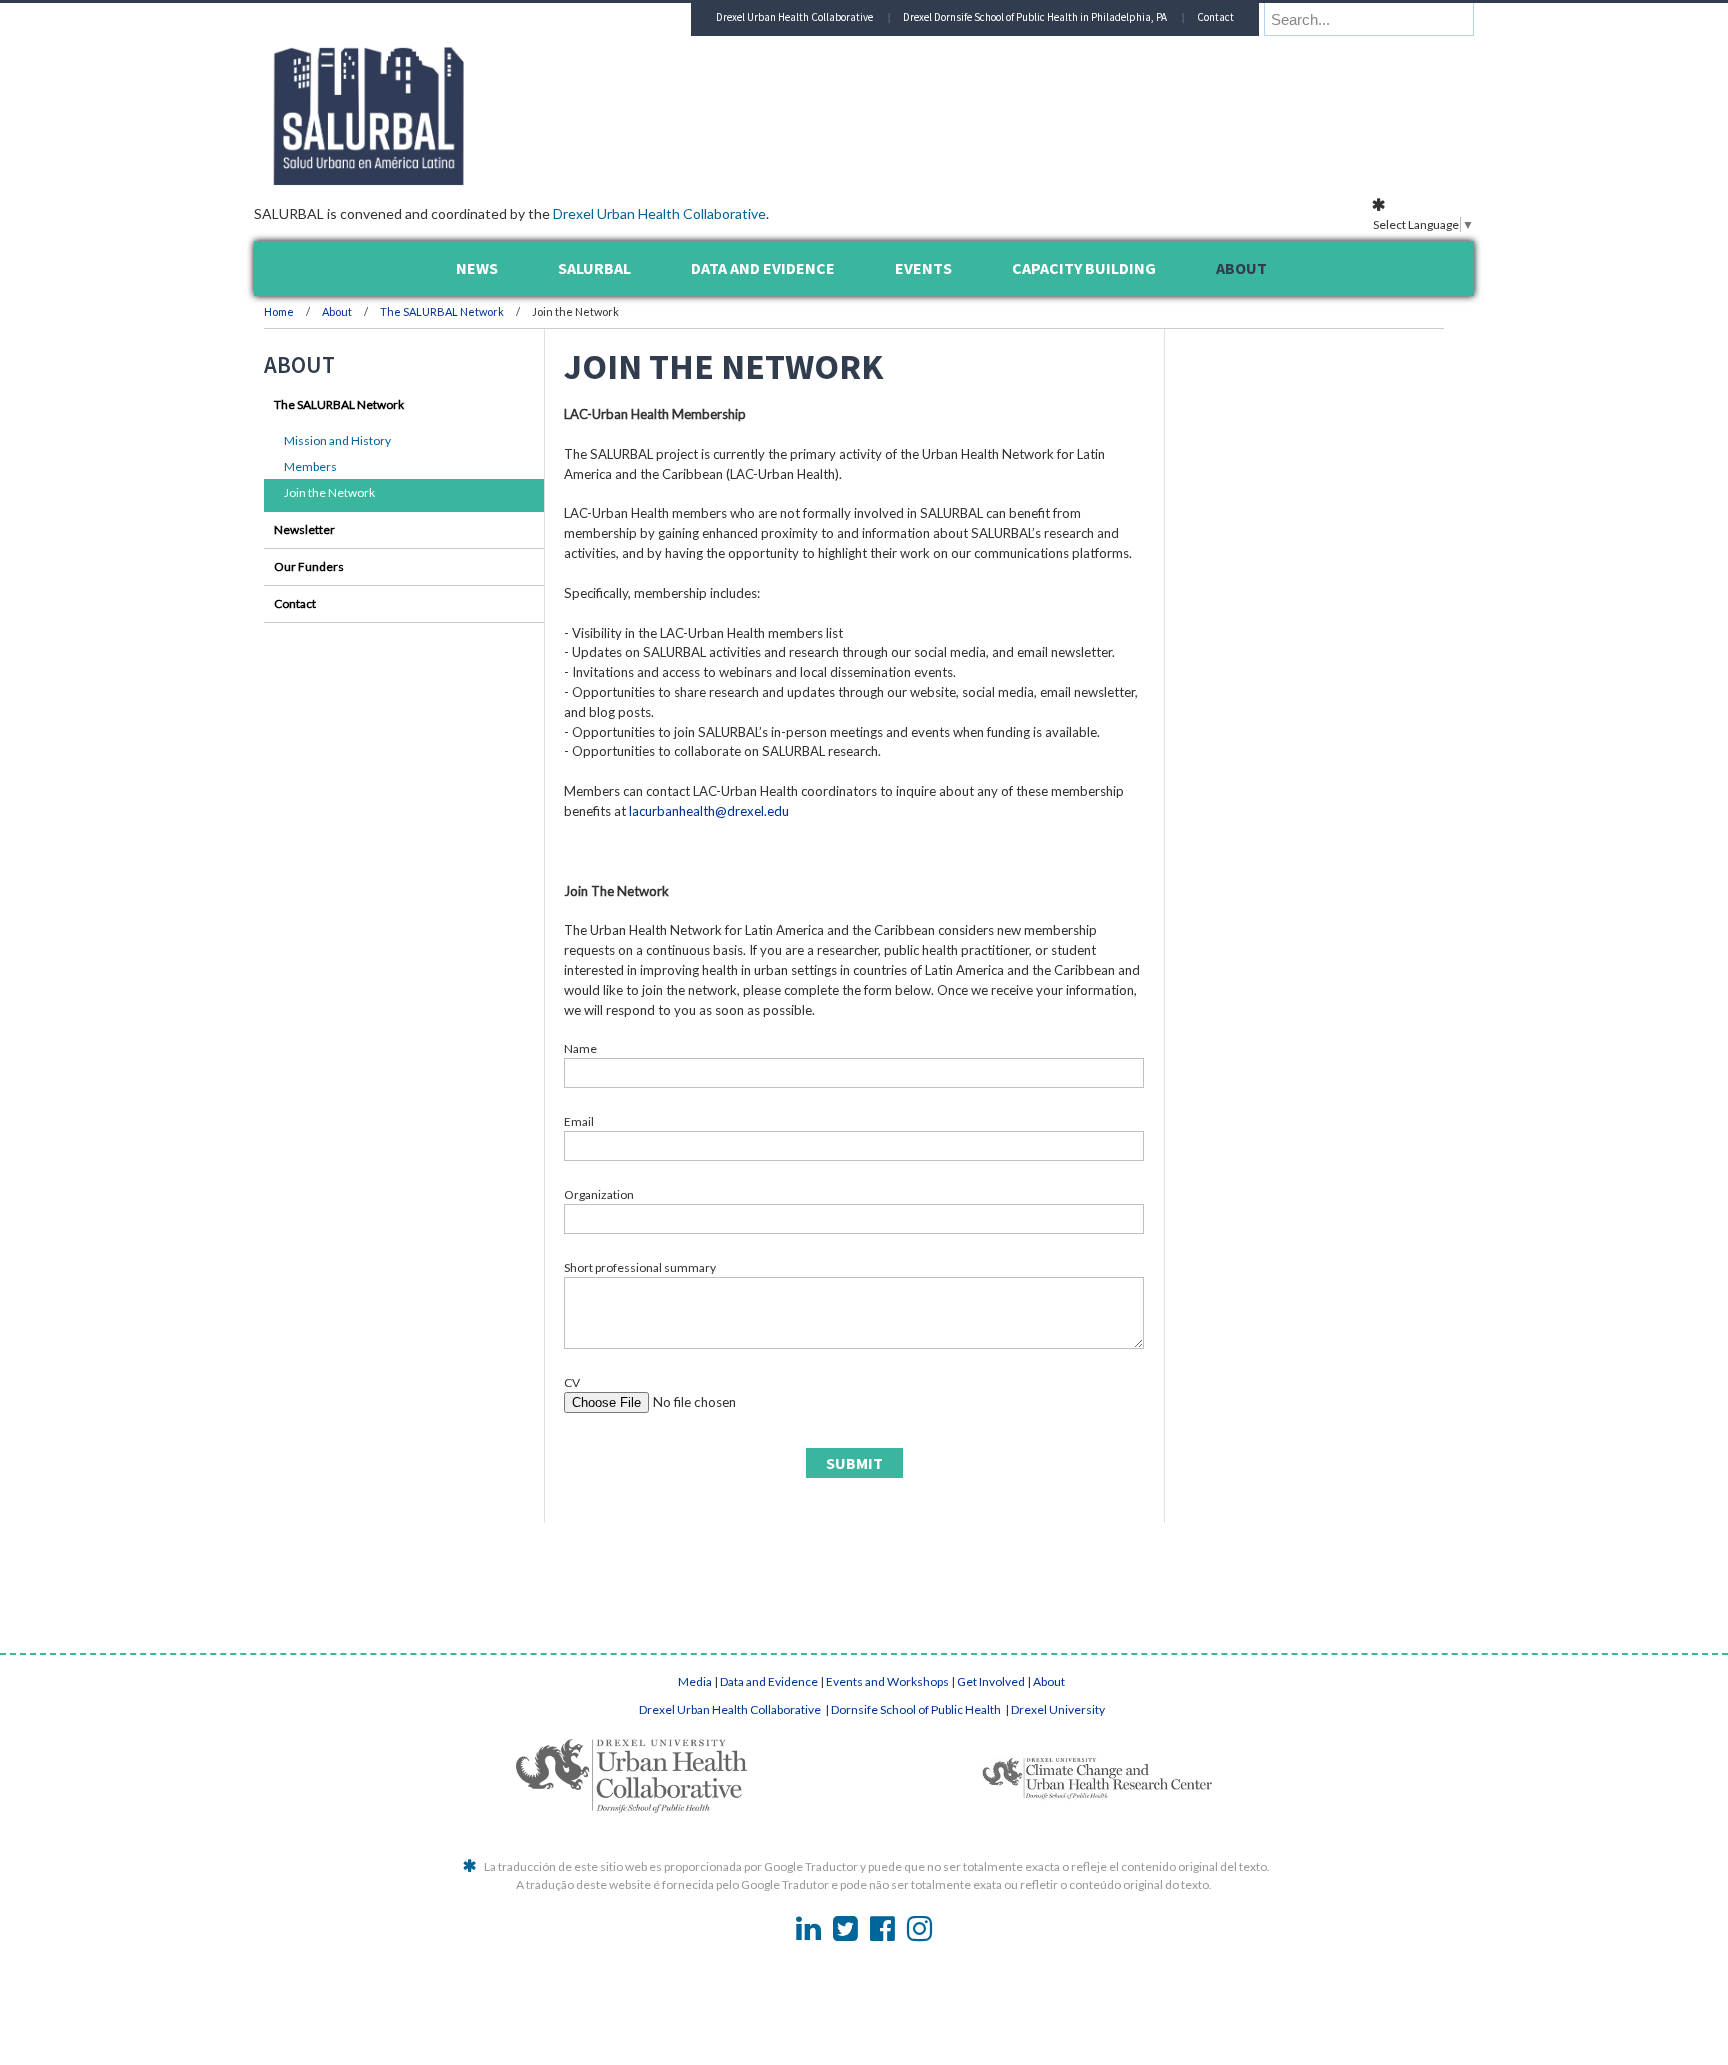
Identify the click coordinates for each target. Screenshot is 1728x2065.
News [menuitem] (477, 268)
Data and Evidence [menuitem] (763, 268)
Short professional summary (640, 1267)
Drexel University (1058, 1709)
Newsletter (304, 529)
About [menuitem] (1241, 268)
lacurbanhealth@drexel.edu (709, 811)
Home (279, 311)
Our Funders (309, 566)
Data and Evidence (769, 1681)
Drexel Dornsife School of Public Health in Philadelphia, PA (1035, 17)
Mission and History (337, 440)
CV (572, 1382)
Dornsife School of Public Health (917, 1709)
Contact (1215, 17)
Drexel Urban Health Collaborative (659, 213)
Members (310, 466)
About (338, 311)
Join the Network (329, 492)
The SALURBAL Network (442, 311)
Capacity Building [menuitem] (1084, 268)
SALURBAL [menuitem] (594, 268)
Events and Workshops (887, 1681)
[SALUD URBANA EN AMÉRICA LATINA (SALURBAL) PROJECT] (454, 179)
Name (580, 1048)
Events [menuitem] (923, 268)
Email (579, 1121)
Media (695, 1681)
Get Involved (991, 1681)
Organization (599, 1194)
